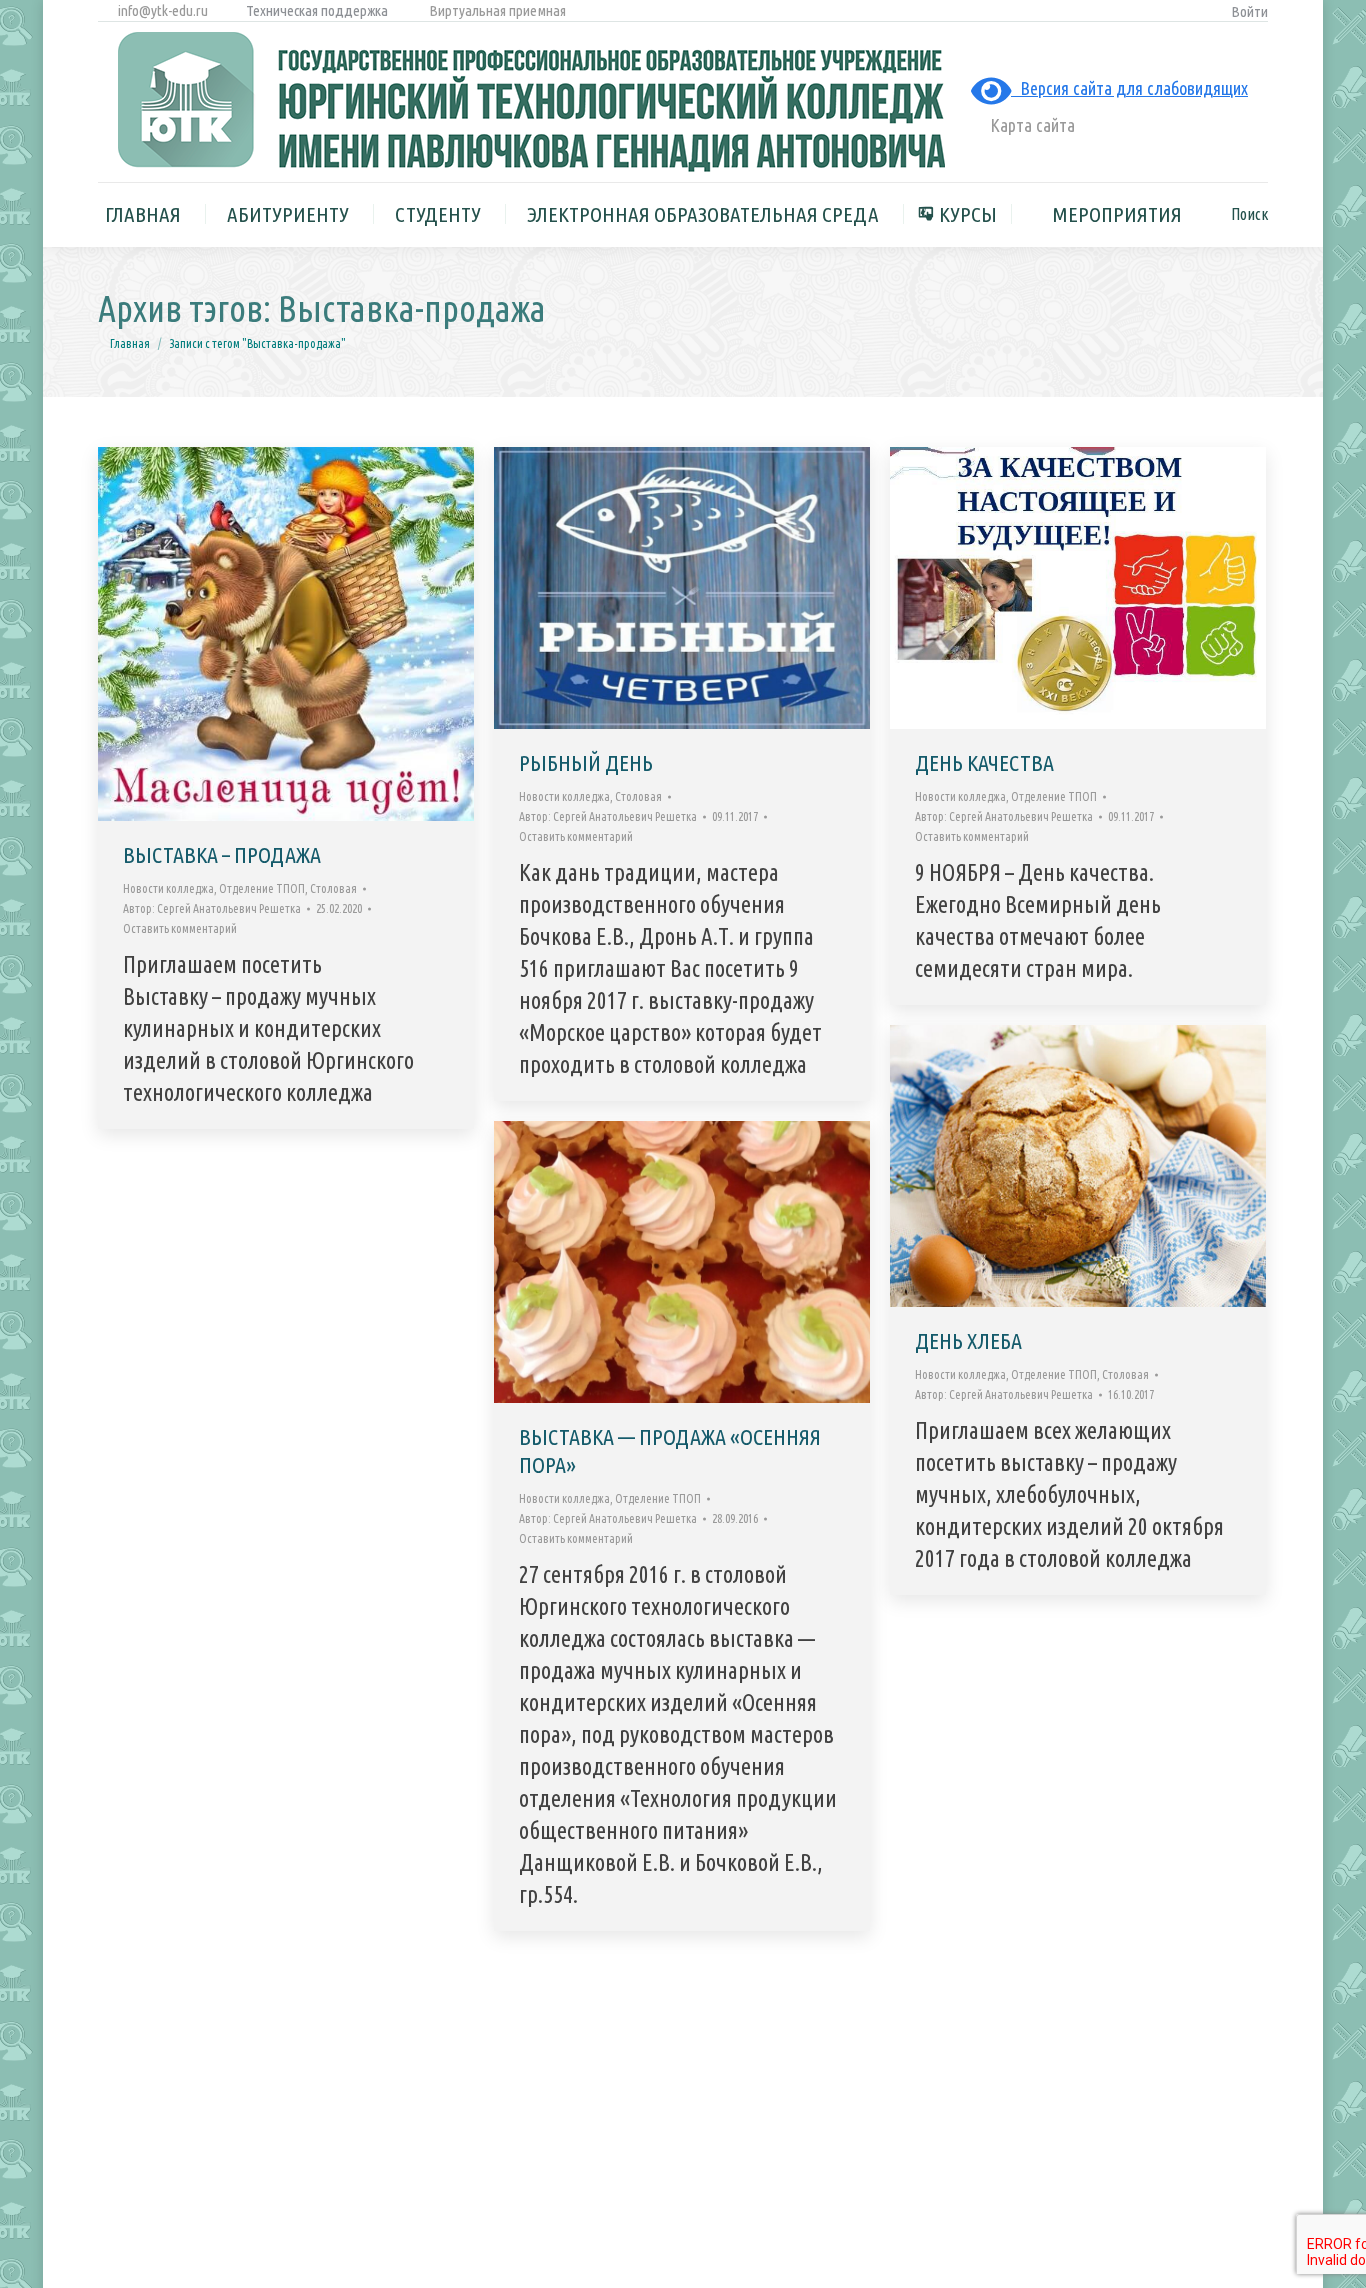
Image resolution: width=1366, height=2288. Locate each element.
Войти (1249, 11)
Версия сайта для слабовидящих (1129, 88)
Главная (130, 343)
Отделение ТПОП (262, 888)
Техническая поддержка (317, 10)
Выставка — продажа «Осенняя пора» (670, 1450)
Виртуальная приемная (497, 10)
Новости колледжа (168, 888)
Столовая (333, 888)
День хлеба (968, 1340)
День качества (984, 762)
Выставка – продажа (222, 854)
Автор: (212, 908)
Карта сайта (1030, 125)
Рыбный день (586, 762)
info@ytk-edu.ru (161, 10)
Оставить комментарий (180, 928)
